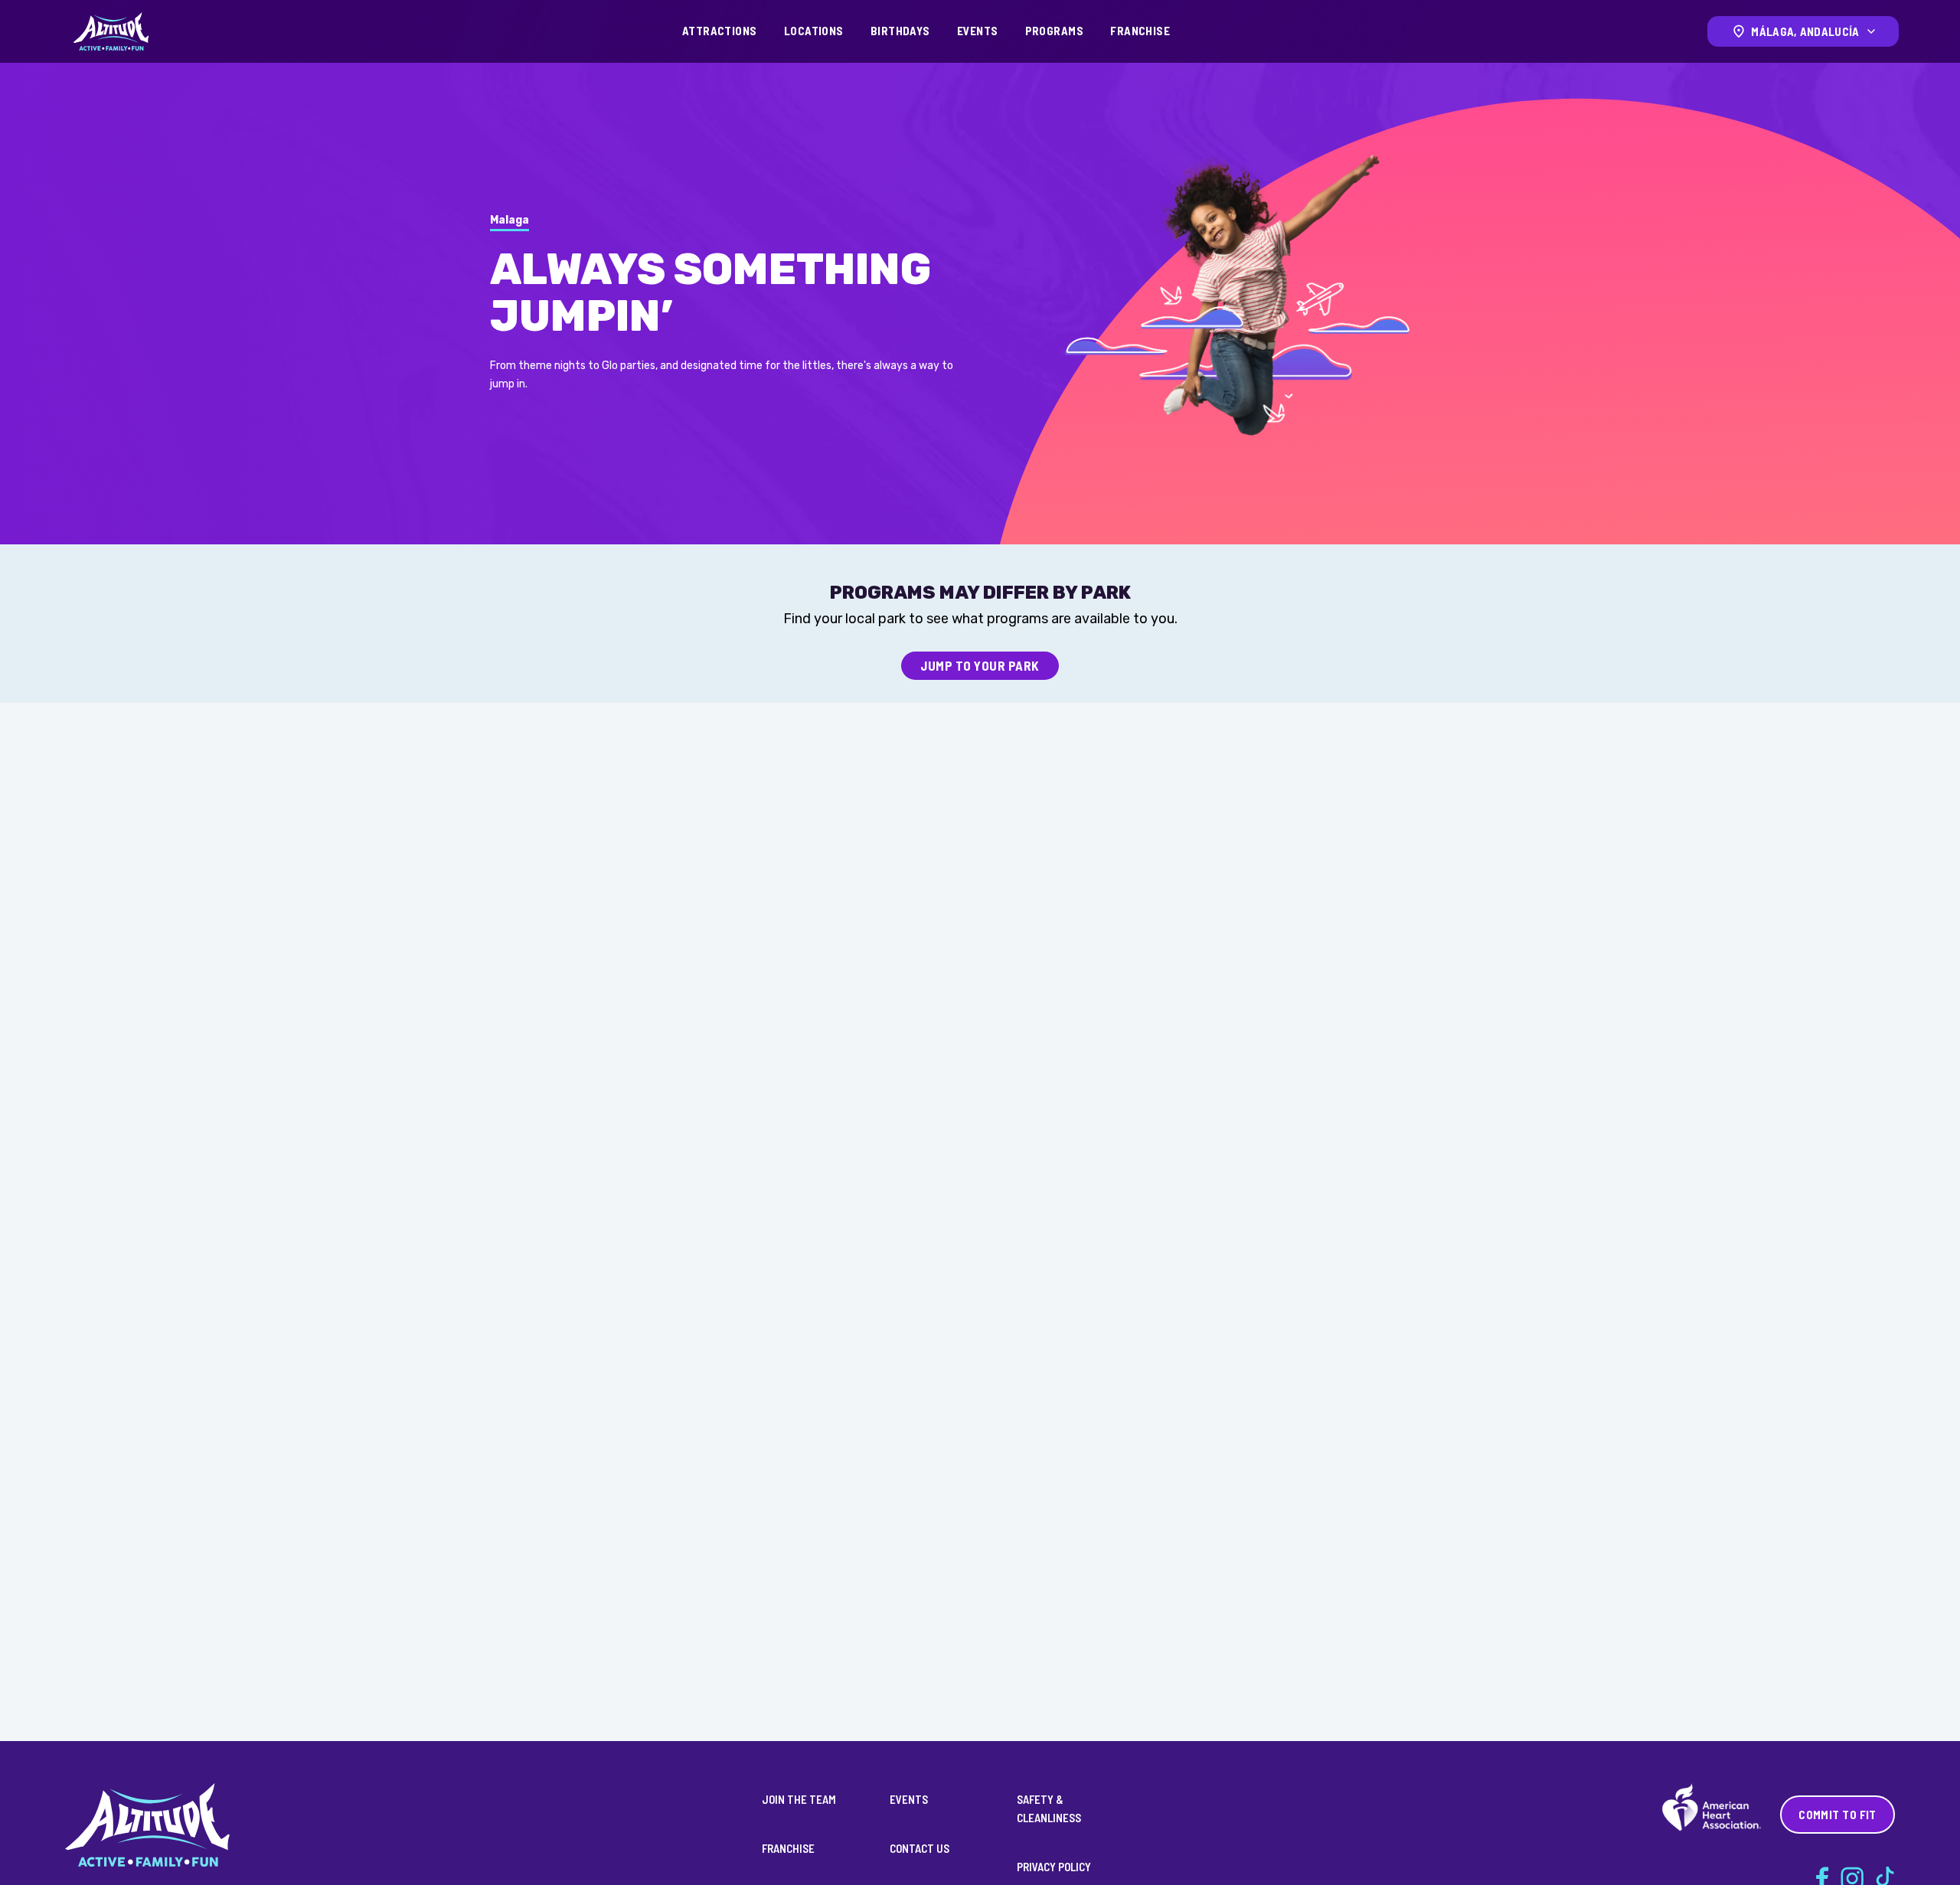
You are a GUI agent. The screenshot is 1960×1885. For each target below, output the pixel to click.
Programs (1055, 31)
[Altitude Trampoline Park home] (111, 31)
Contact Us (920, 1848)
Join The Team (799, 1799)
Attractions (720, 31)
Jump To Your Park (980, 665)
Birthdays (900, 31)
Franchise (1140, 31)
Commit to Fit (1837, 1815)
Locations (814, 31)
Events (978, 31)
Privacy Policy (1054, 1867)
